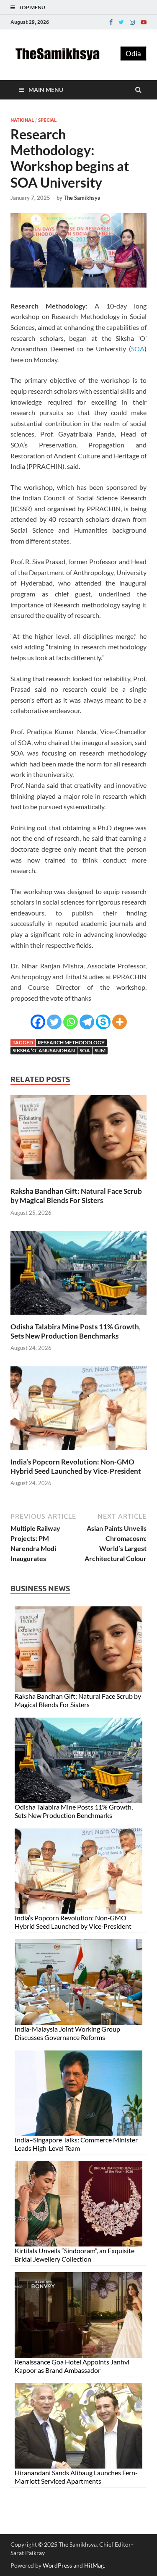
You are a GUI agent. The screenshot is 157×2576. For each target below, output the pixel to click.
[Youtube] (144, 22)
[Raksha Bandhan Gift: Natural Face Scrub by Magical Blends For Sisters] (78, 1181)
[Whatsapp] (71, 1022)
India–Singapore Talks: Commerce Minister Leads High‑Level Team (76, 2144)
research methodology (71, 1042)
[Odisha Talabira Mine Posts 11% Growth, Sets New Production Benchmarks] (78, 1317)
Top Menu (32, 7)
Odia (133, 54)
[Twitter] (121, 22)
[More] (120, 1022)
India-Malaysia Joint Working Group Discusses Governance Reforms (67, 2033)
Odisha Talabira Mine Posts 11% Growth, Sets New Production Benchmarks (76, 1331)
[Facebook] (111, 22)
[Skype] (103, 1022)
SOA (138, 349)
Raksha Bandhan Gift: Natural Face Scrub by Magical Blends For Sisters (76, 1196)
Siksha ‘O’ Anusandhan (44, 1050)
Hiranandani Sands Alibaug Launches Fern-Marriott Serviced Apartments (76, 2477)
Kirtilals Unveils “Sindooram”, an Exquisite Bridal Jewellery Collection (75, 2255)
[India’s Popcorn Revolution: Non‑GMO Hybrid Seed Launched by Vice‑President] (78, 1452)
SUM (100, 1050)
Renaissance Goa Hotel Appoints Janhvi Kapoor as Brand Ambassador (72, 2366)
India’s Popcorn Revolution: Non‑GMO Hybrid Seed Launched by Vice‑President (76, 1466)
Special (47, 120)
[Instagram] (132, 22)
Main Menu (46, 90)
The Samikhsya (82, 198)
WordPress (57, 2565)
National (22, 120)
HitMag (94, 2565)
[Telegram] (87, 1022)
